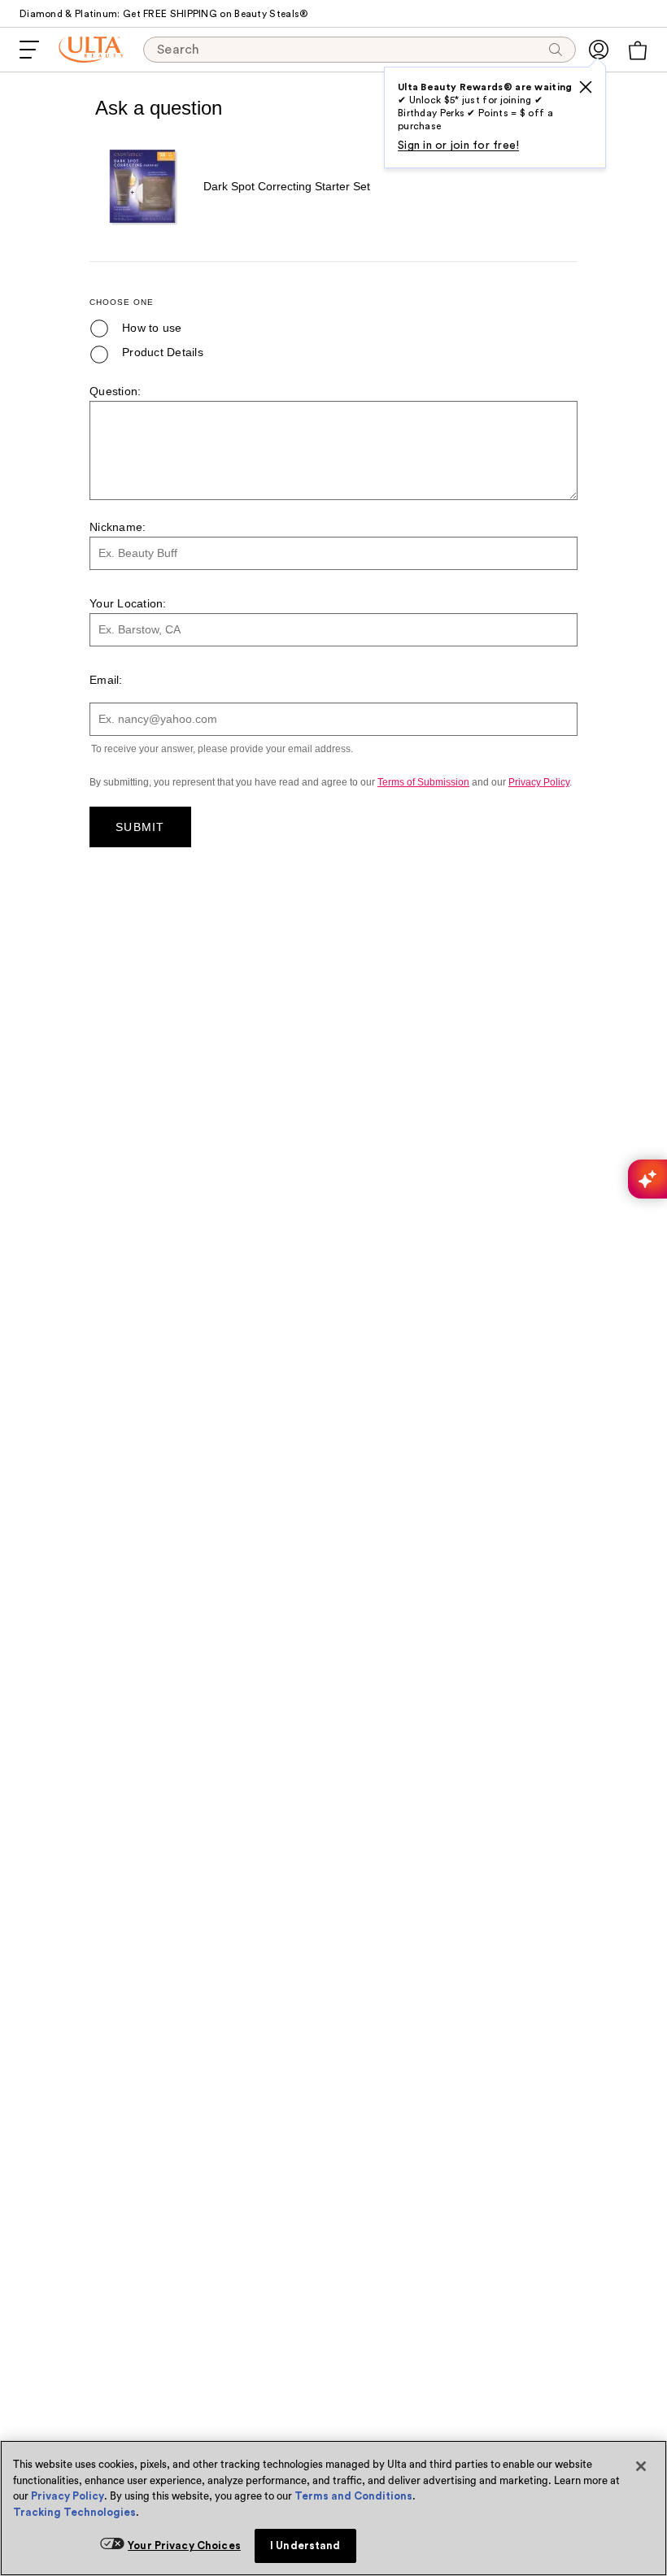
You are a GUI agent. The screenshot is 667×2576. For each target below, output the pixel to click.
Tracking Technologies (74, 2512)
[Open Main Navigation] (29, 50)
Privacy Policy (68, 2496)
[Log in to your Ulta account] (599, 50)
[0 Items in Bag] (638, 50)
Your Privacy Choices (184, 2546)
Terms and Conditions (353, 2496)
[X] (586, 87)
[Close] (641, 2466)
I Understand (305, 2546)
